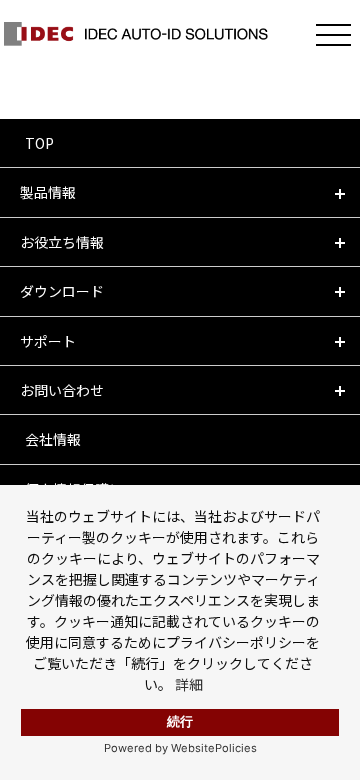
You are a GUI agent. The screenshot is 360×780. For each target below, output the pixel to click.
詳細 (189, 684)
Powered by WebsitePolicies (180, 748)
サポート (48, 341)
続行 (180, 722)
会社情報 (53, 439)
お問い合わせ (62, 390)
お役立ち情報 (62, 242)
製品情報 (48, 192)
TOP (39, 143)
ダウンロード (62, 291)
